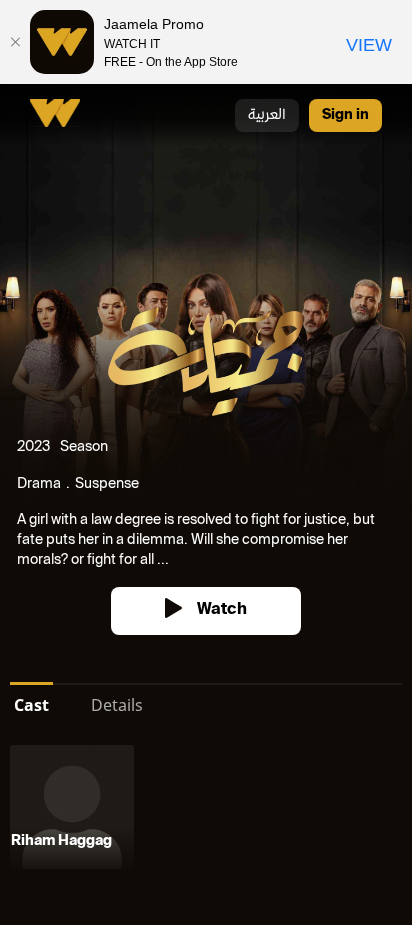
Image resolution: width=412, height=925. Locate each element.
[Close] (15, 42)
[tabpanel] (206, 811)
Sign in (345, 115)
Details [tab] (117, 705)
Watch (222, 610)
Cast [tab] (31, 705)
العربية (267, 115)
